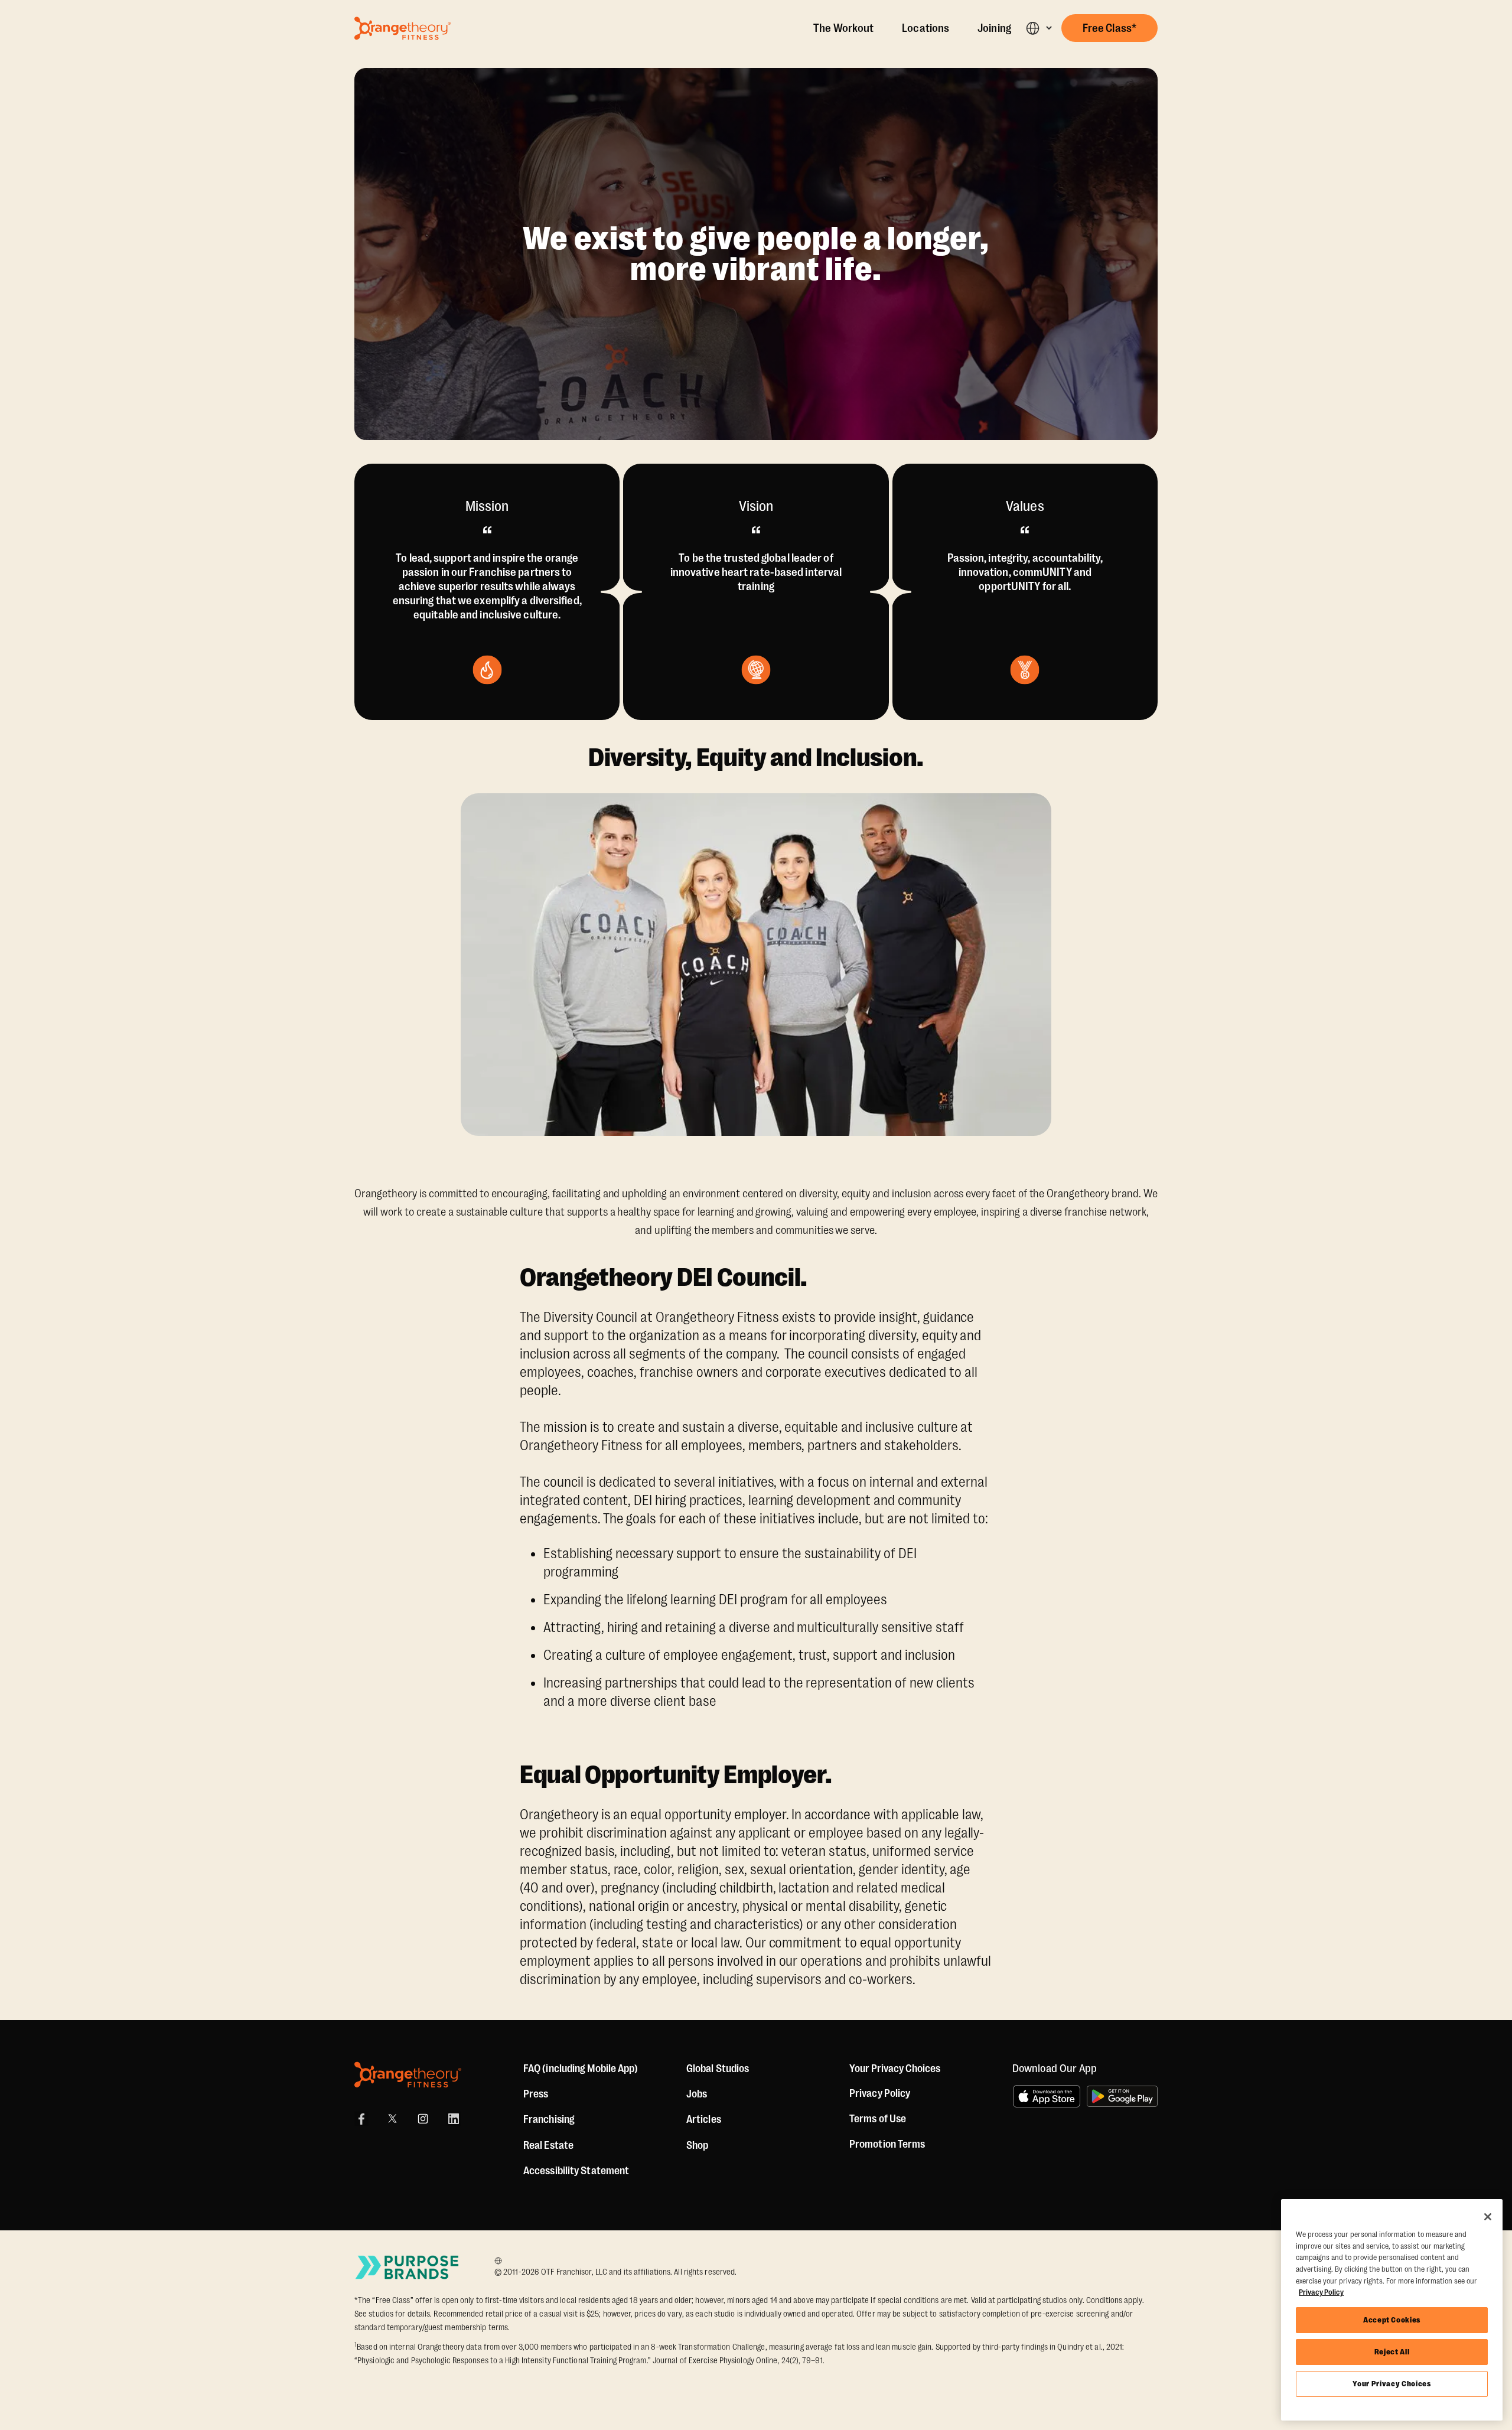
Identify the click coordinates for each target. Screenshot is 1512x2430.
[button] (1039, 28)
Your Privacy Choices (1392, 2384)
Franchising (549, 2119)
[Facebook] (361, 2119)
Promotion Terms (887, 2144)
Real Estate (548, 2145)
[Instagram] (423, 2119)
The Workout (843, 28)
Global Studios (718, 2069)
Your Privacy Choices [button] (895, 2069)
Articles (704, 2119)
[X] (392, 2119)
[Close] (1488, 2217)
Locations (926, 28)
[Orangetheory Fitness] (408, 2075)
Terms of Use (878, 2119)
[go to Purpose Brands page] (408, 2267)
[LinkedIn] (454, 2119)
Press (536, 2094)
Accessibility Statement (576, 2171)
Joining (994, 28)
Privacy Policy (880, 2093)
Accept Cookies (1392, 2320)
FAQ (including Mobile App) (581, 2069)
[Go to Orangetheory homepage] (403, 28)
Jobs (697, 2094)
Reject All (1392, 2352)
